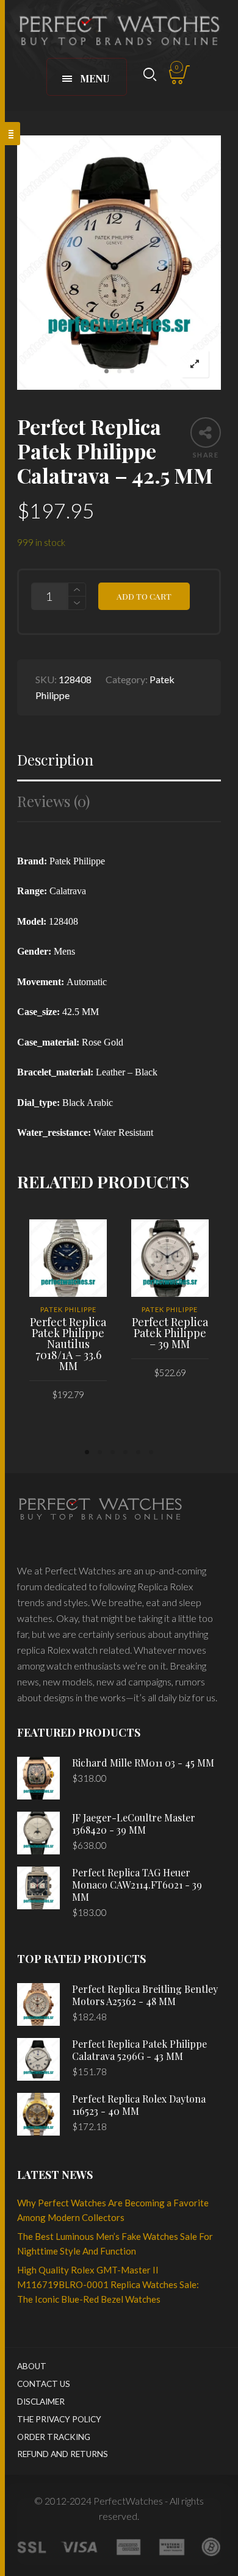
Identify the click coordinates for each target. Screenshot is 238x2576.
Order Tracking (54, 2437)
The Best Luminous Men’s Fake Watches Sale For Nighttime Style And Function (115, 2244)
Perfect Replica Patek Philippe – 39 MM (170, 1333)
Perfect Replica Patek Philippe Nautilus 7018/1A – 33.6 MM (68, 1344)
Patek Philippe (68, 1309)
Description (55, 760)
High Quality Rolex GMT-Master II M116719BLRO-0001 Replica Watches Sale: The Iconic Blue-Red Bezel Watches (108, 2284)
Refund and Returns (63, 2454)
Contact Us (44, 2384)
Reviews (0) (53, 801)
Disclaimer (41, 2402)
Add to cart (144, 596)
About (32, 2366)
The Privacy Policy (59, 2419)
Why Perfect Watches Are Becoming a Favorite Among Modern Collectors (113, 2210)
